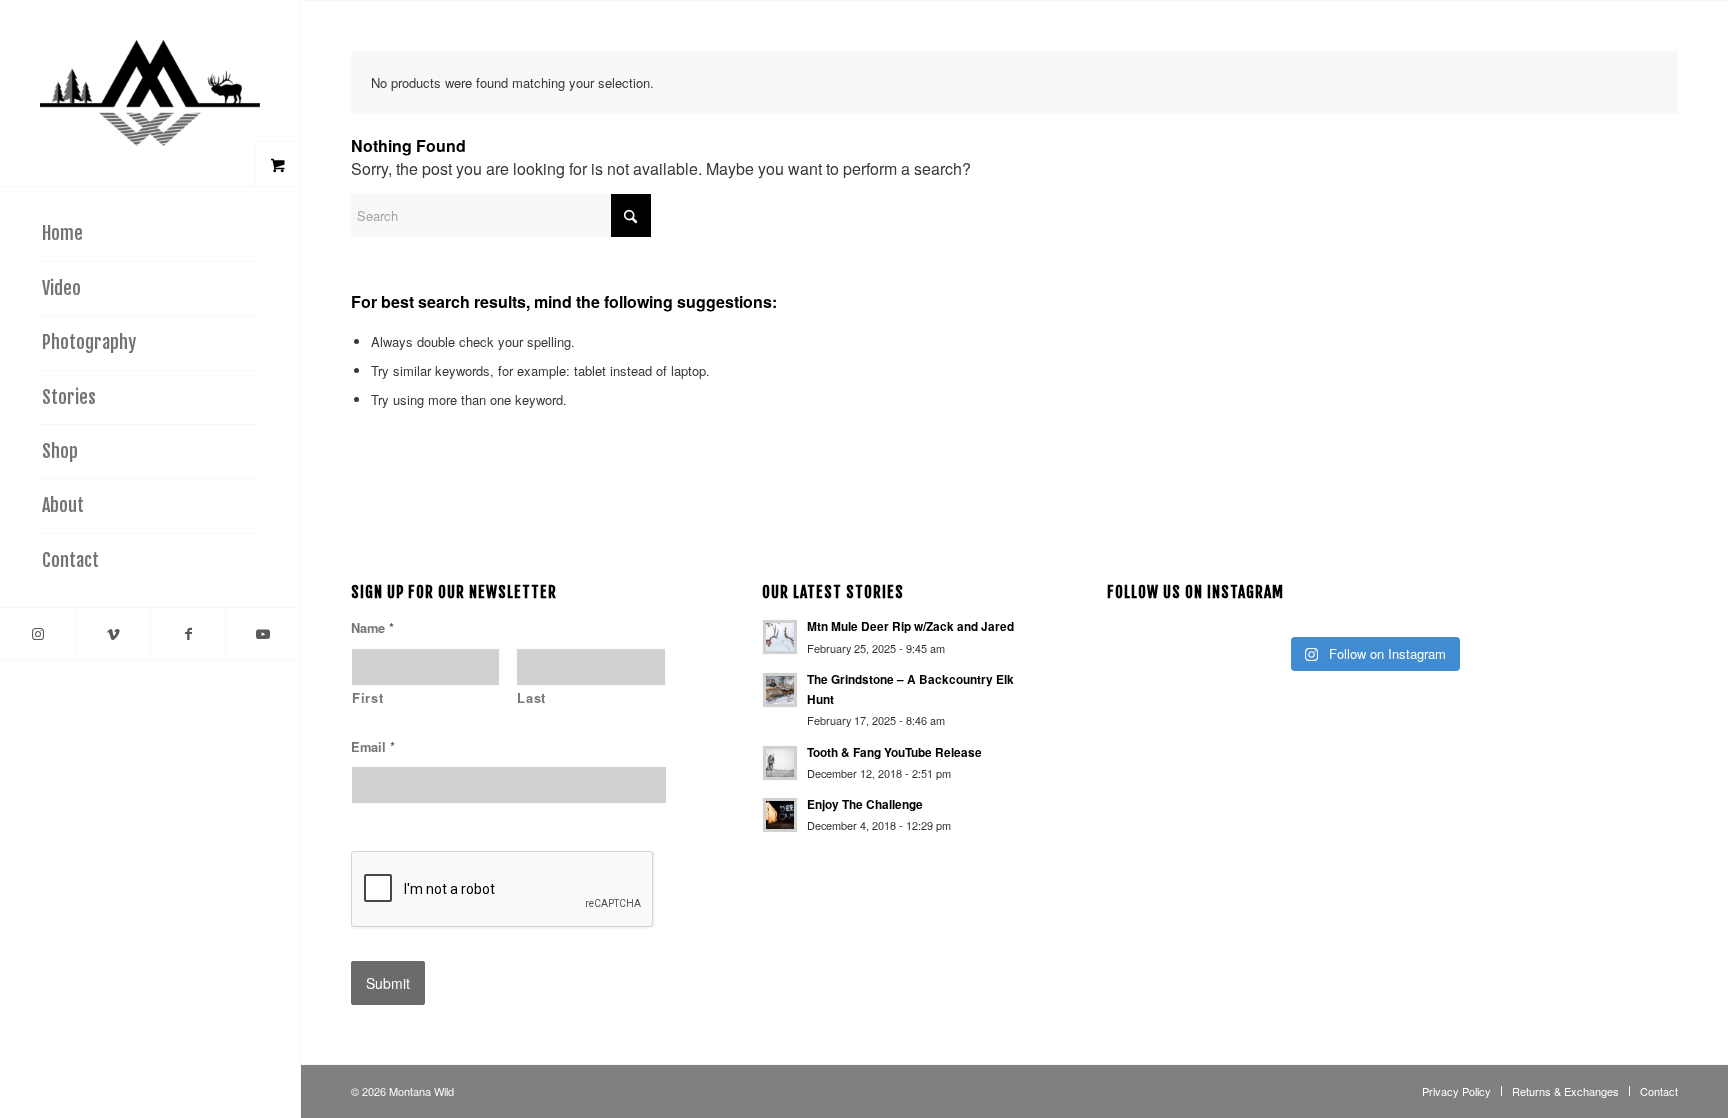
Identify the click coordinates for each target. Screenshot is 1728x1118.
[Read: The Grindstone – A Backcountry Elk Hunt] (780, 690)
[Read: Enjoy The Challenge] (780, 815)
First (367, 698)
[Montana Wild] (150, 93)
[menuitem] (150, 234)
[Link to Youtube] (262, 633)
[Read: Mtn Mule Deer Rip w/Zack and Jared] (780, 637)
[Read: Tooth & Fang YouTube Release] (780, 763)
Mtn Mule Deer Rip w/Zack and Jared (910, 626)
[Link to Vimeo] (112, 633)
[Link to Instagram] (37, 633)
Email (373, 747)
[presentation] (503, 890)
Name (372, 628)
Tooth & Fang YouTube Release (894, 752)
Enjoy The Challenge (865, 804)
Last (531, 698)
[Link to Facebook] (187, 633)
